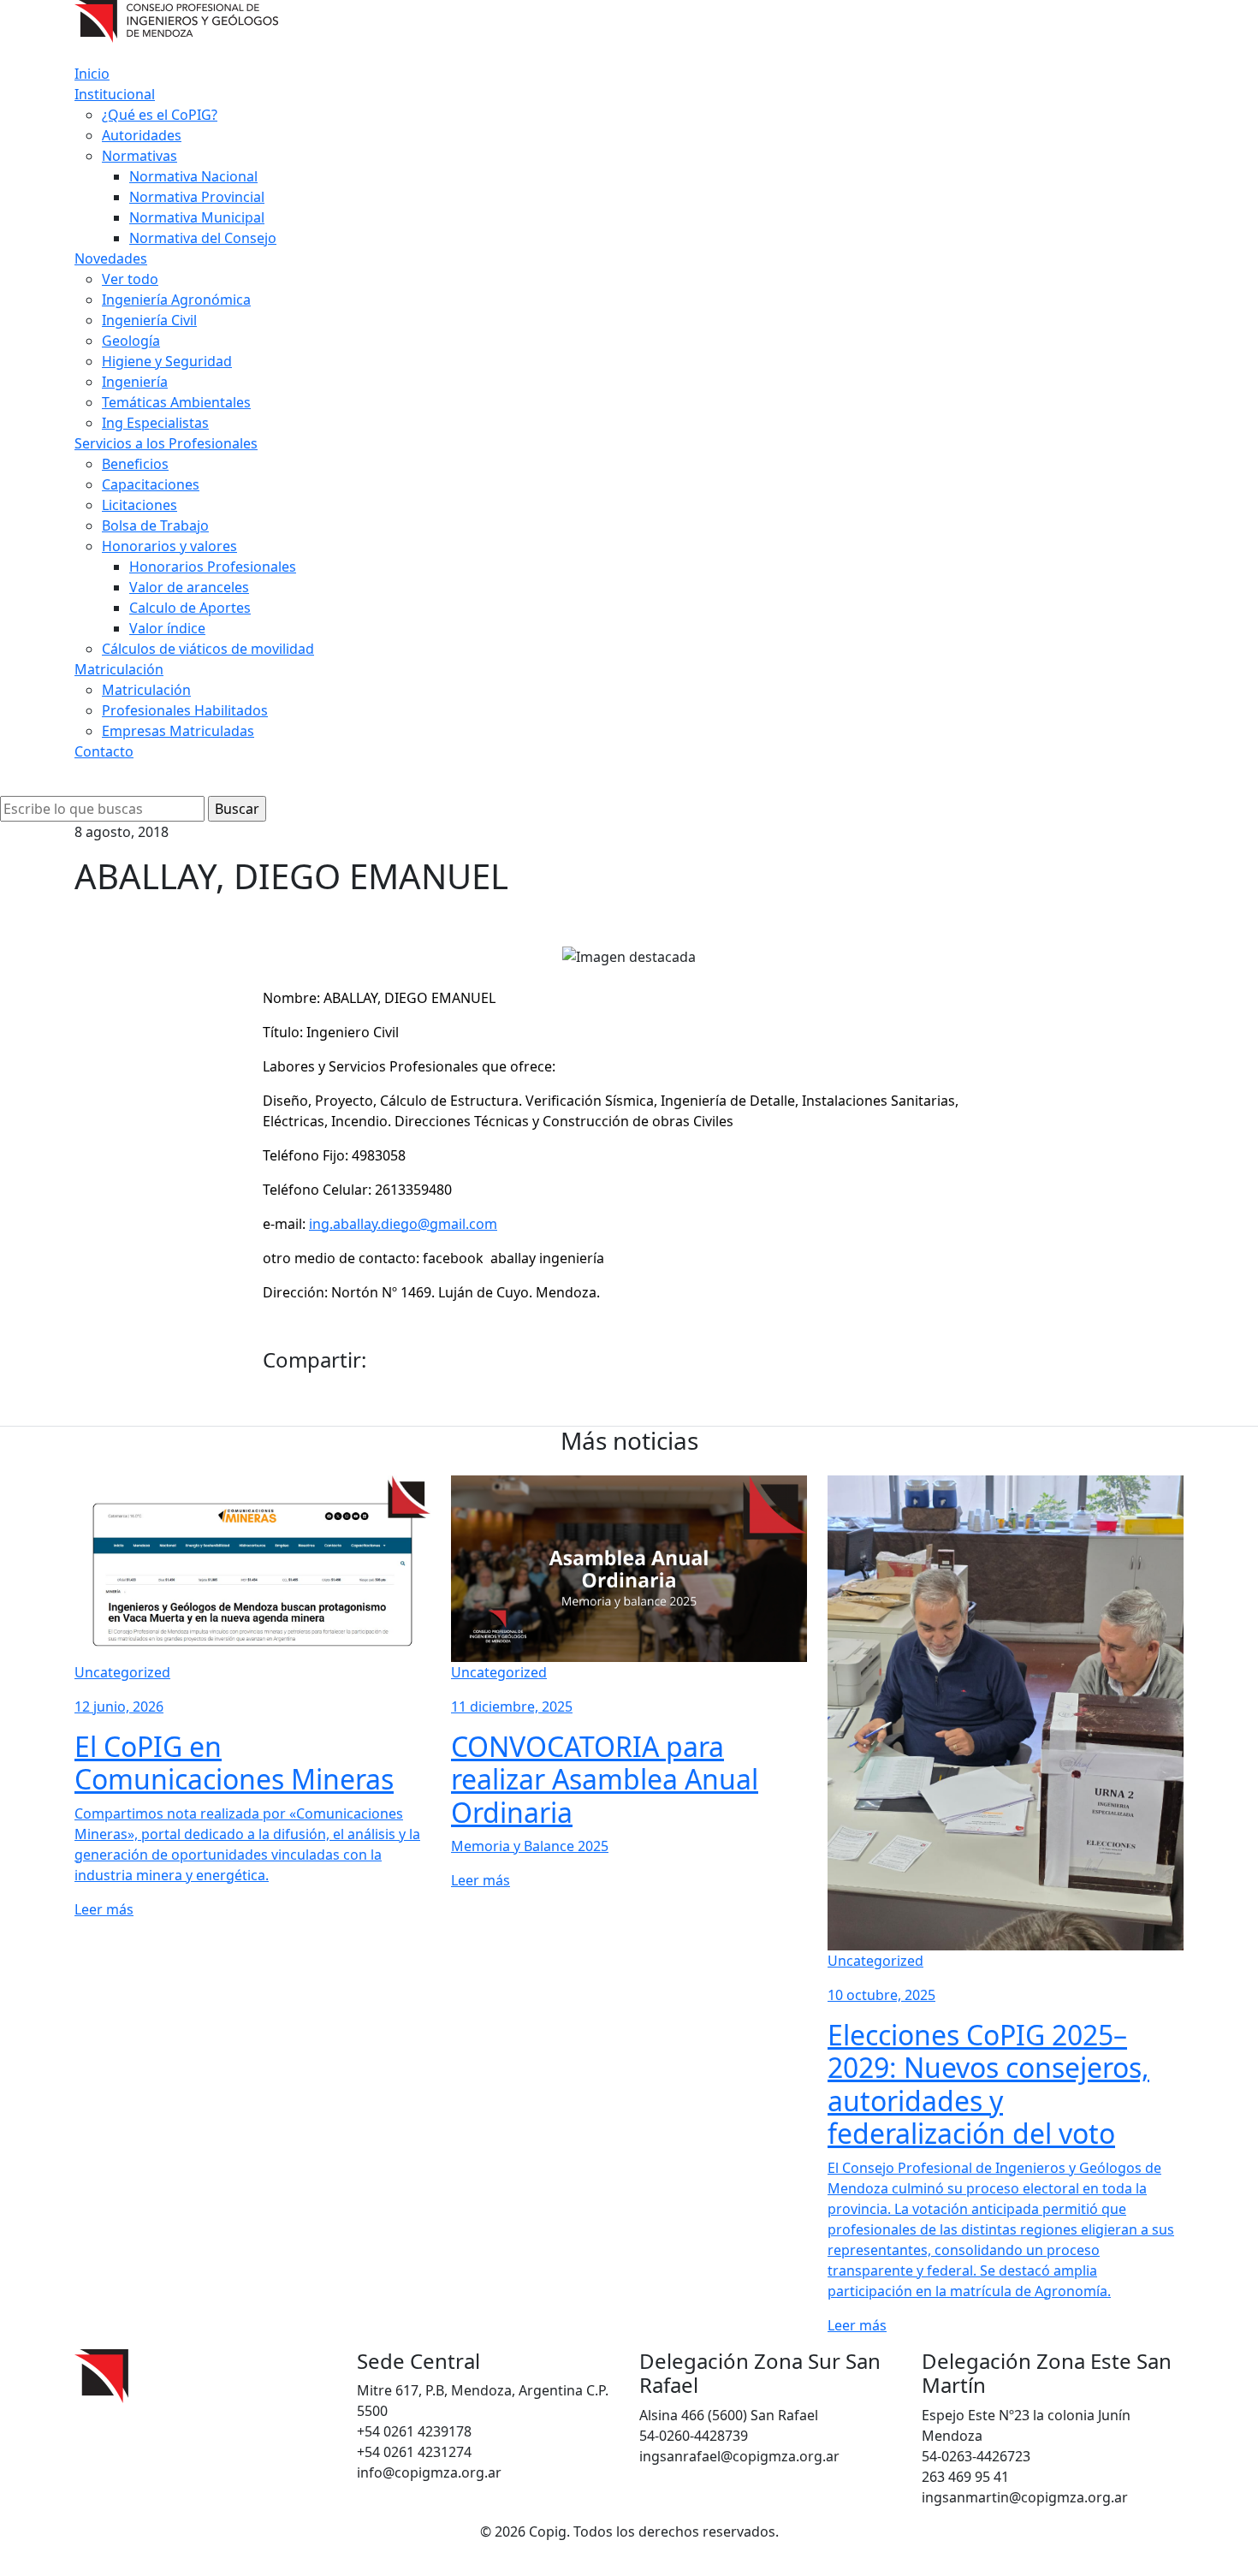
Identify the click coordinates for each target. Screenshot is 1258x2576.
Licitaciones (139, 505)
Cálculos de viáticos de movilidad (208, 649)
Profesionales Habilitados (185, 710)
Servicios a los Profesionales (166, 443)
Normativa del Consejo (203, 238)
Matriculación (119, 669)
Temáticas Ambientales (176, 402)
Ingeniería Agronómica (176, 300)
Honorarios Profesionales (213, 567)
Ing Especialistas (155, 423)
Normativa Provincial (197, 197)
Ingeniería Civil (149, 320)
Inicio (92, 74)
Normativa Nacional (193, 176)
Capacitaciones (151, 484)
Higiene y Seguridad (167, 361)
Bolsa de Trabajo (155, 525)
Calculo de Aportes (190, 608)
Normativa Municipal (197, 217)
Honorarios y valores (169, 546)
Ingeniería (135, 382)
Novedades (111, 258)
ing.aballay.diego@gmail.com (403, 1224)
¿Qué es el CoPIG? (160, 115)
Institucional (115, 94)
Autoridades (142, 135)
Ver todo (130, 279)
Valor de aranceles (189, 587)
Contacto (104, 751)
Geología (131, 341)
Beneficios (135, 464)
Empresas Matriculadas (178, 731)
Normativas (139, 156)
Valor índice (167, 628)
